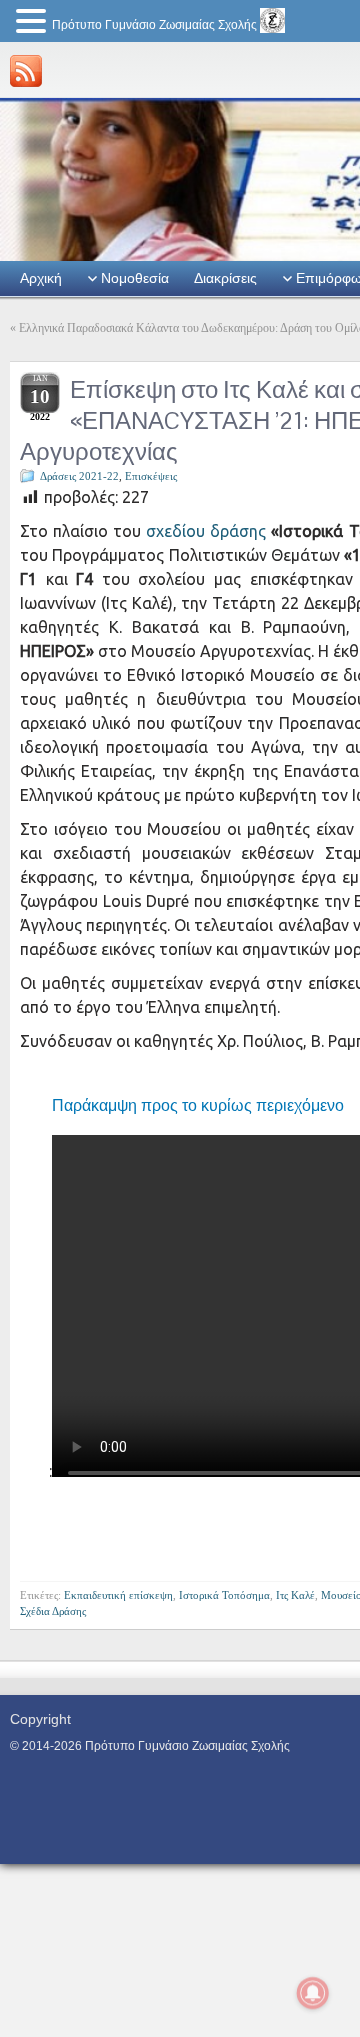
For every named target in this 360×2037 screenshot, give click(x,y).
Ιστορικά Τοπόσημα (224, 1595)
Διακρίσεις (225, 278)
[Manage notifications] (313, 1993)
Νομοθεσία (135, 278)
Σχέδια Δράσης (53, 1611)
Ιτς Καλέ (295, 1595)
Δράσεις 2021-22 (79, 476)
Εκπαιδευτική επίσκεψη (118, 1595)
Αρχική (41, 278)
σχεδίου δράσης (206, 531)
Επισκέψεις (151, 476)
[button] (34, 21)
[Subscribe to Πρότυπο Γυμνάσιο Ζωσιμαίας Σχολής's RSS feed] (26, 71)
